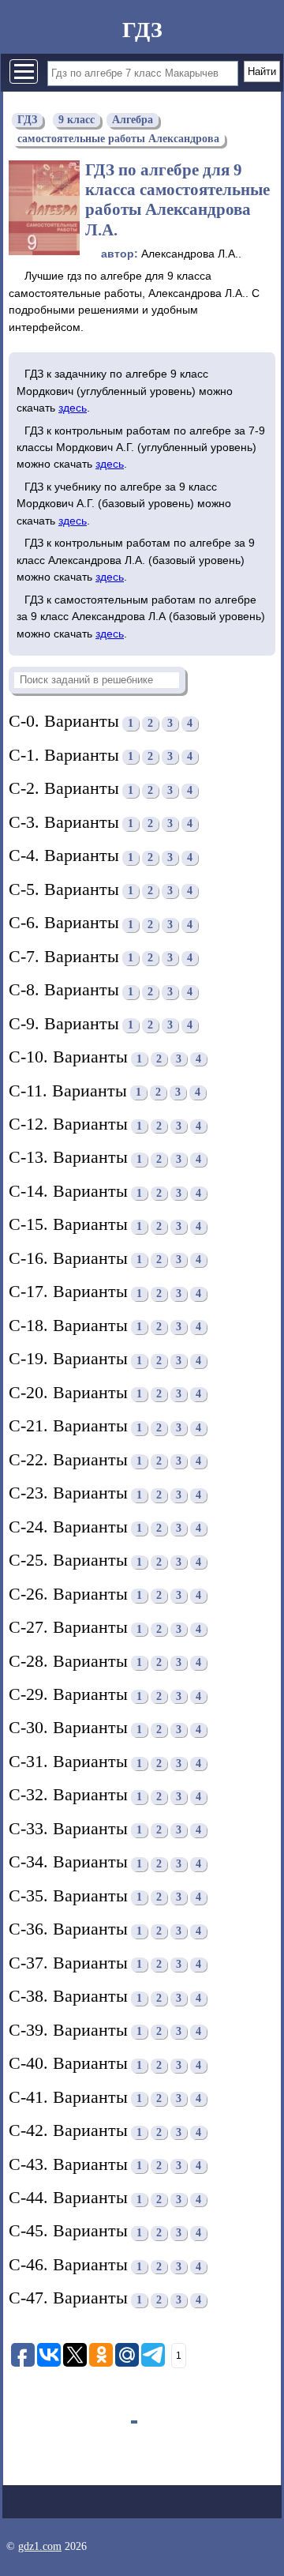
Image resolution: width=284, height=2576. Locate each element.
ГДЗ (142, 30)
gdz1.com (40, 2546)
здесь (73, 408)
